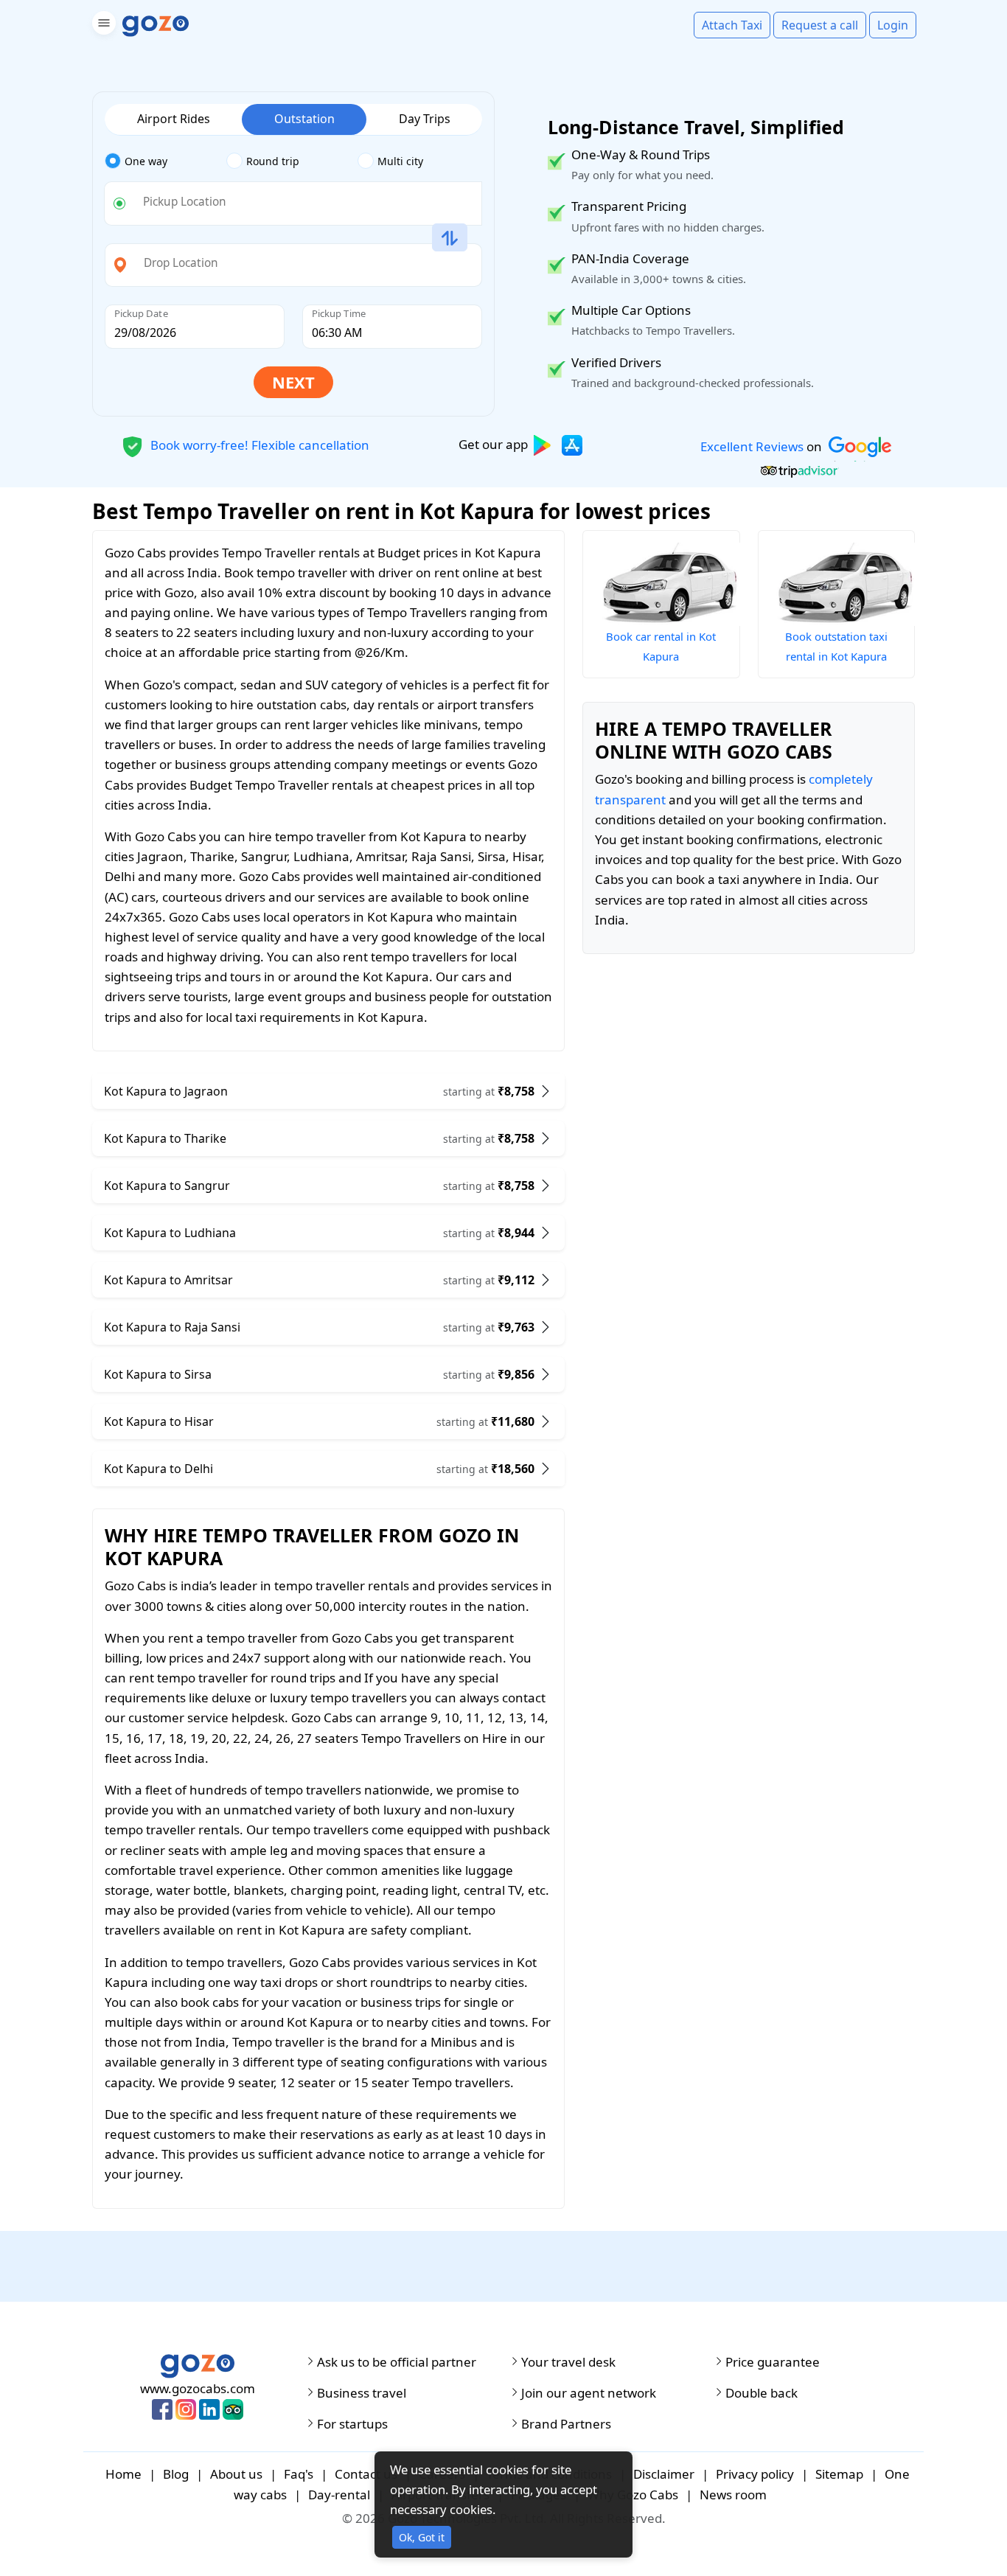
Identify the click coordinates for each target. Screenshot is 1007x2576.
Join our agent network (589, 2393)
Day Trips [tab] (425, 119)
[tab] (165, 161)
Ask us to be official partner (397, 2362)
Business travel (362, 2393)
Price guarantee (773, 2362)
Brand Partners (566, 2424)
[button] (102, 25)
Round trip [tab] (273, 161)
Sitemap (839, 2474)
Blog (176, 2474)
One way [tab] (146, 161)
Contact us (366, 2474)
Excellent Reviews (752, 446)
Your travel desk (568, 2362)
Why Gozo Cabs (633, 2495)
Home (123, 2474)
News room (733, 2495)
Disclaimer (664, 2474)
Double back (762, 2393)
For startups (352, 2424)
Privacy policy (755, 2474)
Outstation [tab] (304, 119)
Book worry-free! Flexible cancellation (258, 444)
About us (236, 2474)
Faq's (299, 2474)
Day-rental (339, 2495)
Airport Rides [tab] (174, 119)
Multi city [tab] (400, 161)
